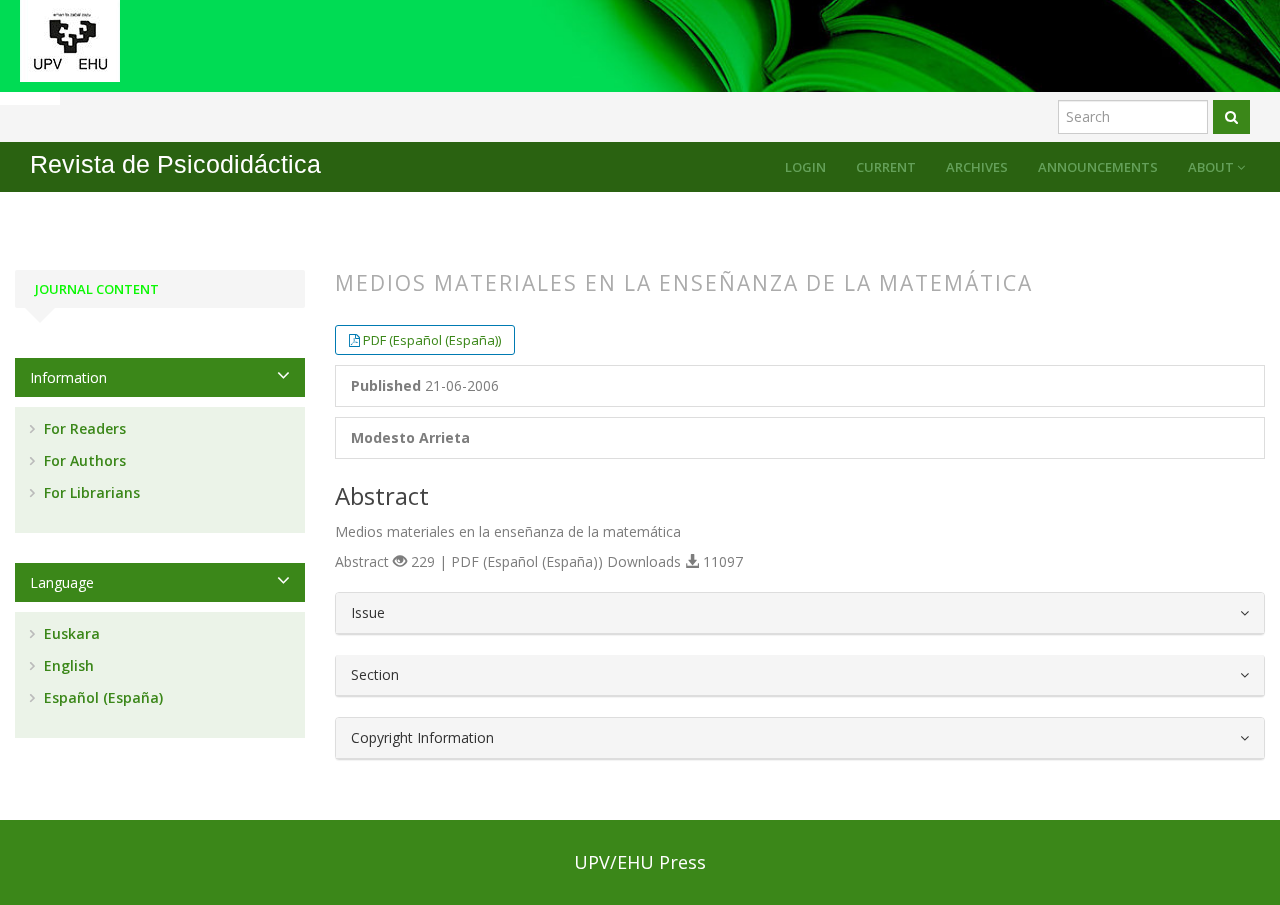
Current (886, 167)
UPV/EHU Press (640, 862)
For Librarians (90, 492)
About (1212, 167)
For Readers (83, 428)
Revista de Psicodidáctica (175, 164)
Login (805, 167)
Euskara (70, 633)
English (67, 665)
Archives (977, 167)
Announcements (1098, 167)
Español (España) (101, 697)
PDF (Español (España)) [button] (432, 340)
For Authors (83, 460)
